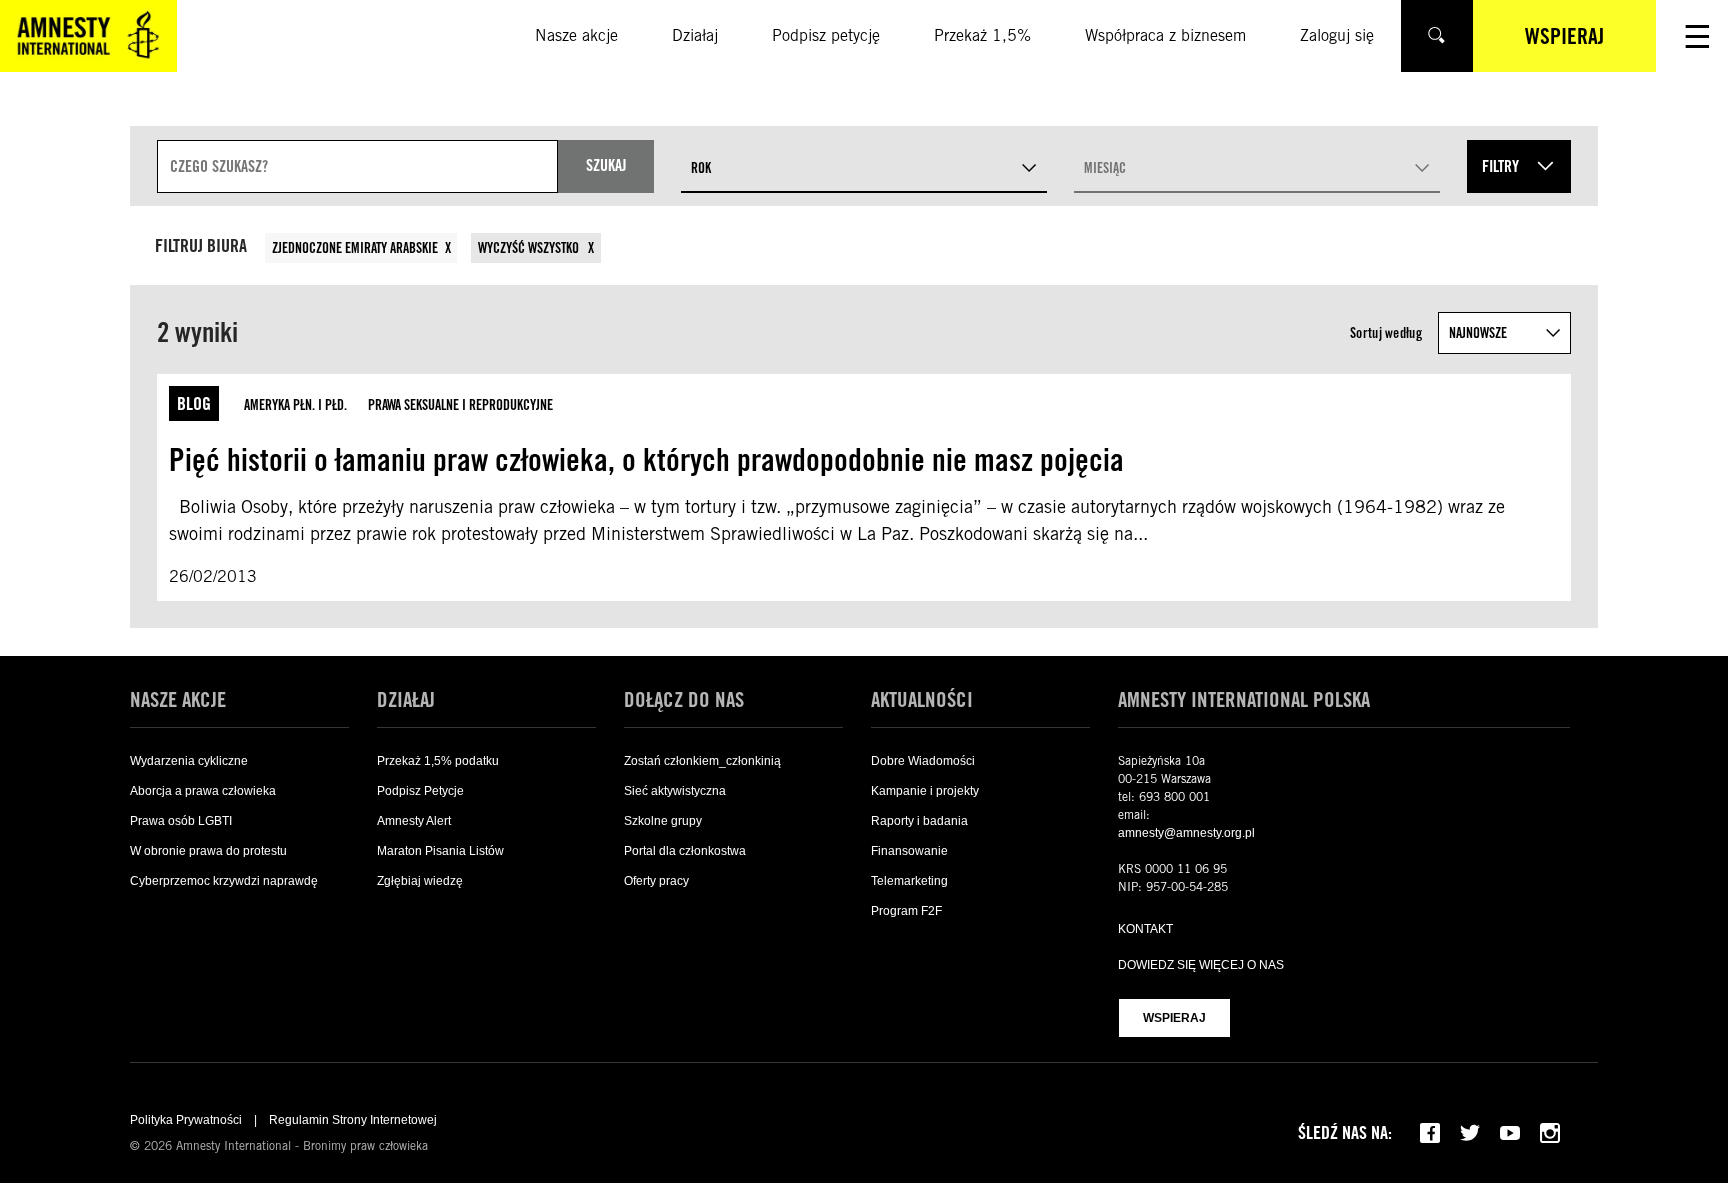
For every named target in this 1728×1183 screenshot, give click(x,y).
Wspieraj (1174, 1018)
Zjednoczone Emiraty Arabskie (355, 248)
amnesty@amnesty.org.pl (1186, 833)
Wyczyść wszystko (530, 248)
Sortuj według (1386, 333)
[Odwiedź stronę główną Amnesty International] (88, 36)
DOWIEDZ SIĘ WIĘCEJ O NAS (1201, 965)
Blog (194, 403)
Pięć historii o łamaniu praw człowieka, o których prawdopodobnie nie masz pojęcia (646, 459)
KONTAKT (1145, 929)
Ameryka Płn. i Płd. (295, 405)
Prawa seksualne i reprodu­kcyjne (460, 405)
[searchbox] (357, 166)
